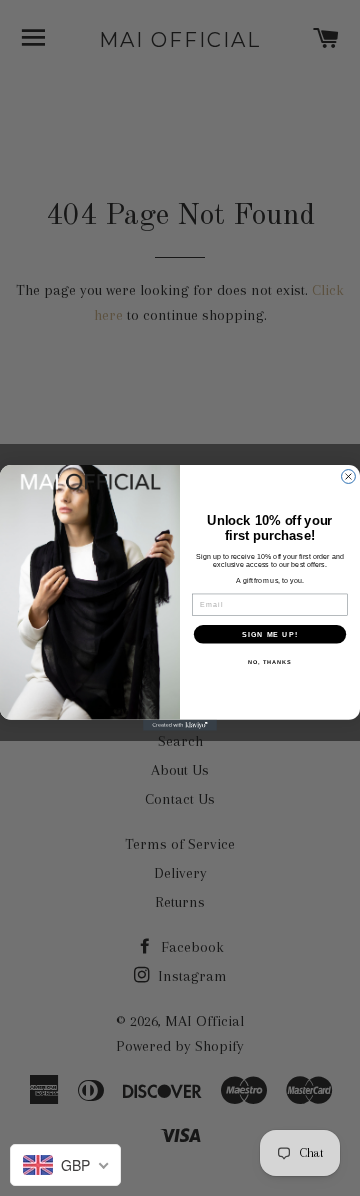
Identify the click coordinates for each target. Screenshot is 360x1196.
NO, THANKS (270, 662)
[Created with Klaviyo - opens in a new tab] (180, 725)
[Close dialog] (349, 477)
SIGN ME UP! (270, 634)
